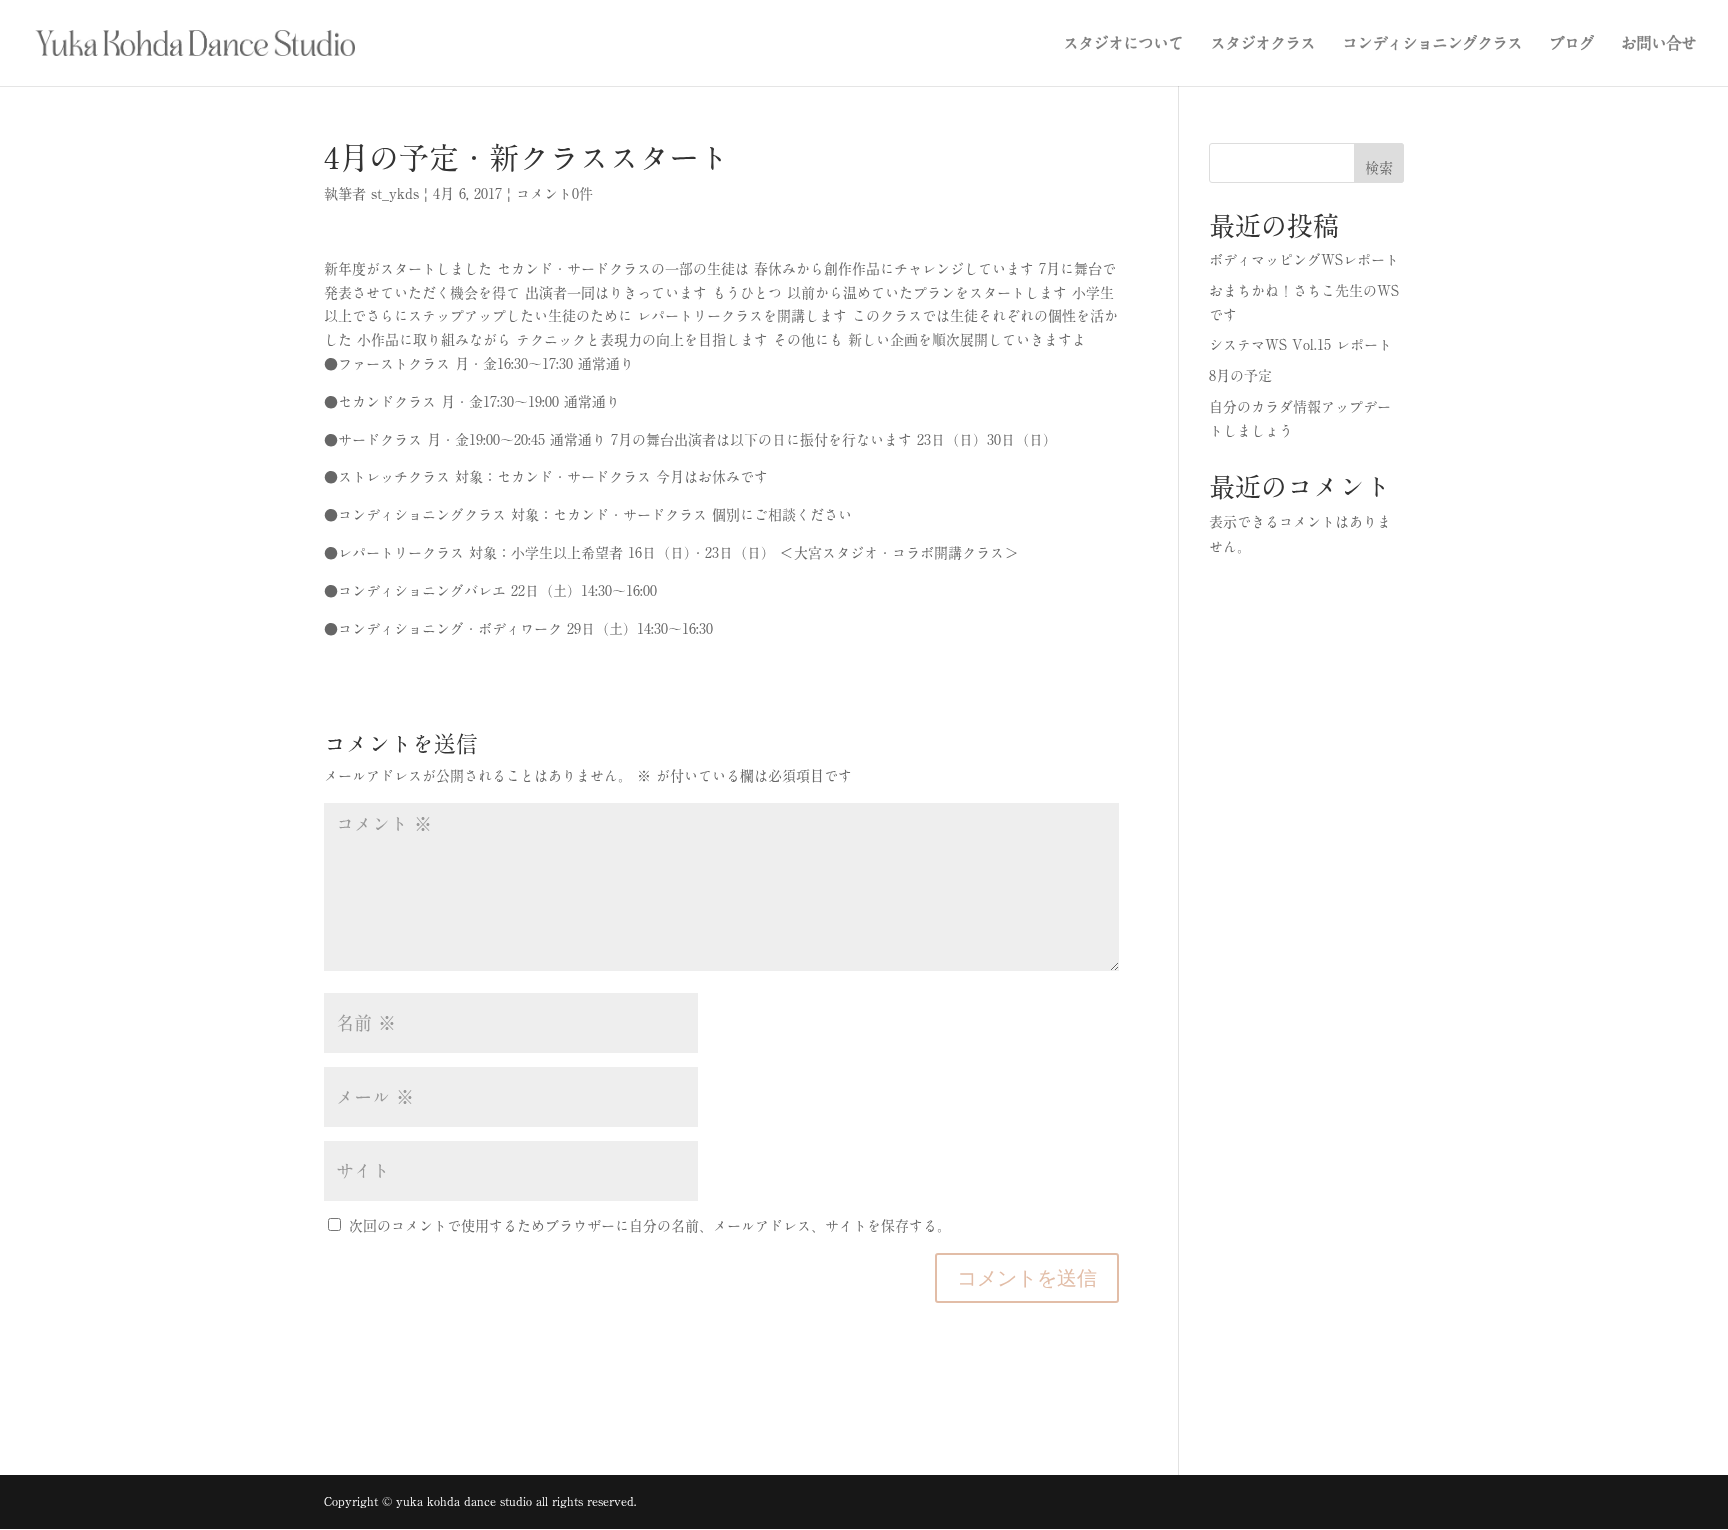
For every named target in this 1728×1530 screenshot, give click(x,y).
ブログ (1571, 43)
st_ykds (395, 194)
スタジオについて (1123, 43)
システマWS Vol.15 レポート (1300, 345)
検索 (1379, 168)
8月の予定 (1240, 376)
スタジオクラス (1262, 43)
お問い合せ (1658, 43)
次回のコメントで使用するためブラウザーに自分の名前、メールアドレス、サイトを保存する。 (650, 1226)
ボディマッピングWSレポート (1304, 260)
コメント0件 (554, 194)
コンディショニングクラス (1432, 43)
